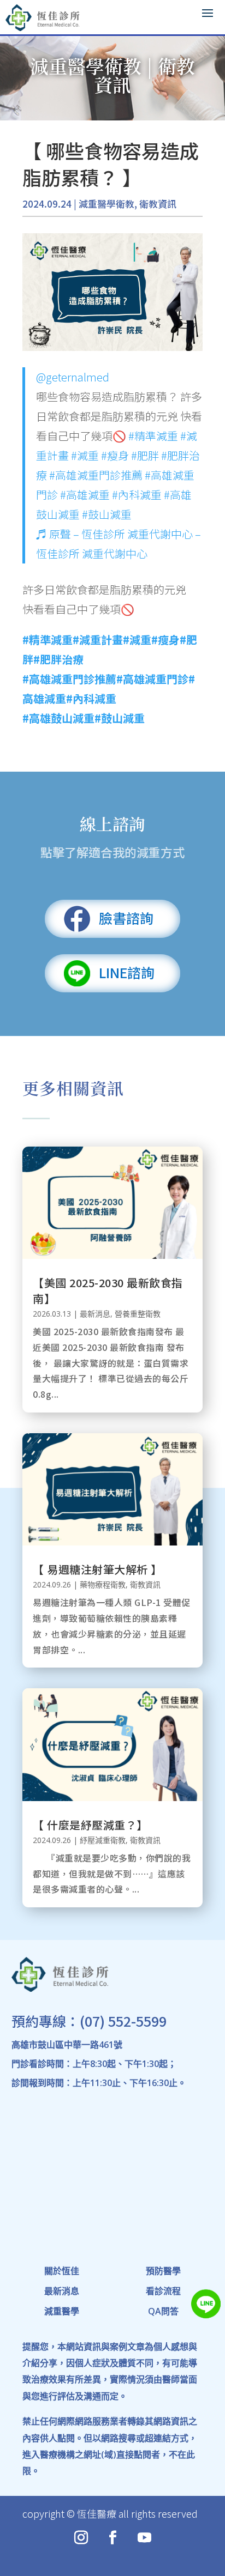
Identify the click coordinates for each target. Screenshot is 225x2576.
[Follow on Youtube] (144, 2538)
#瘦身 (115, 455)
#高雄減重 (85, 495)
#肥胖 (145, 455)
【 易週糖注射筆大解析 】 (97, 1569)
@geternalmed (73, 377)
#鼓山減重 (107, 514)
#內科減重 (137, 495)
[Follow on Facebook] (112, 2538)
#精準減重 (153, 436)
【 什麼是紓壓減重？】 (90, 1825)
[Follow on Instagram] (81, 2538)
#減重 (85, 455)
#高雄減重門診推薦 (96, 475)
